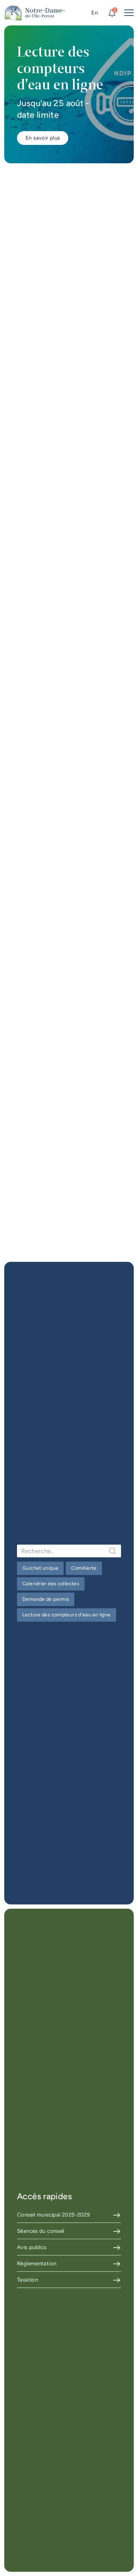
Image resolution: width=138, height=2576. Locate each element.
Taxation (27, 2280)
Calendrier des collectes (51, 1584)
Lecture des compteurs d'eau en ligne (67, 1615)
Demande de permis (46, 1599)
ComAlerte (84, 1568)
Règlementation (37, 2264)
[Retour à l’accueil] (35, 13)
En (94, 13)
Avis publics (32, 2247)
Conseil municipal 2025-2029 (53, 2215)
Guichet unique (40, 1568)
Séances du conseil (41, 2231)
